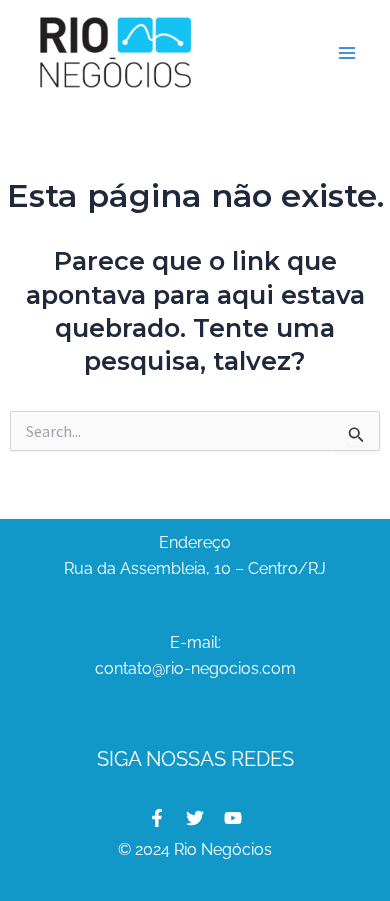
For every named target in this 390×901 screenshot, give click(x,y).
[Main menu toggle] (348, 53)
